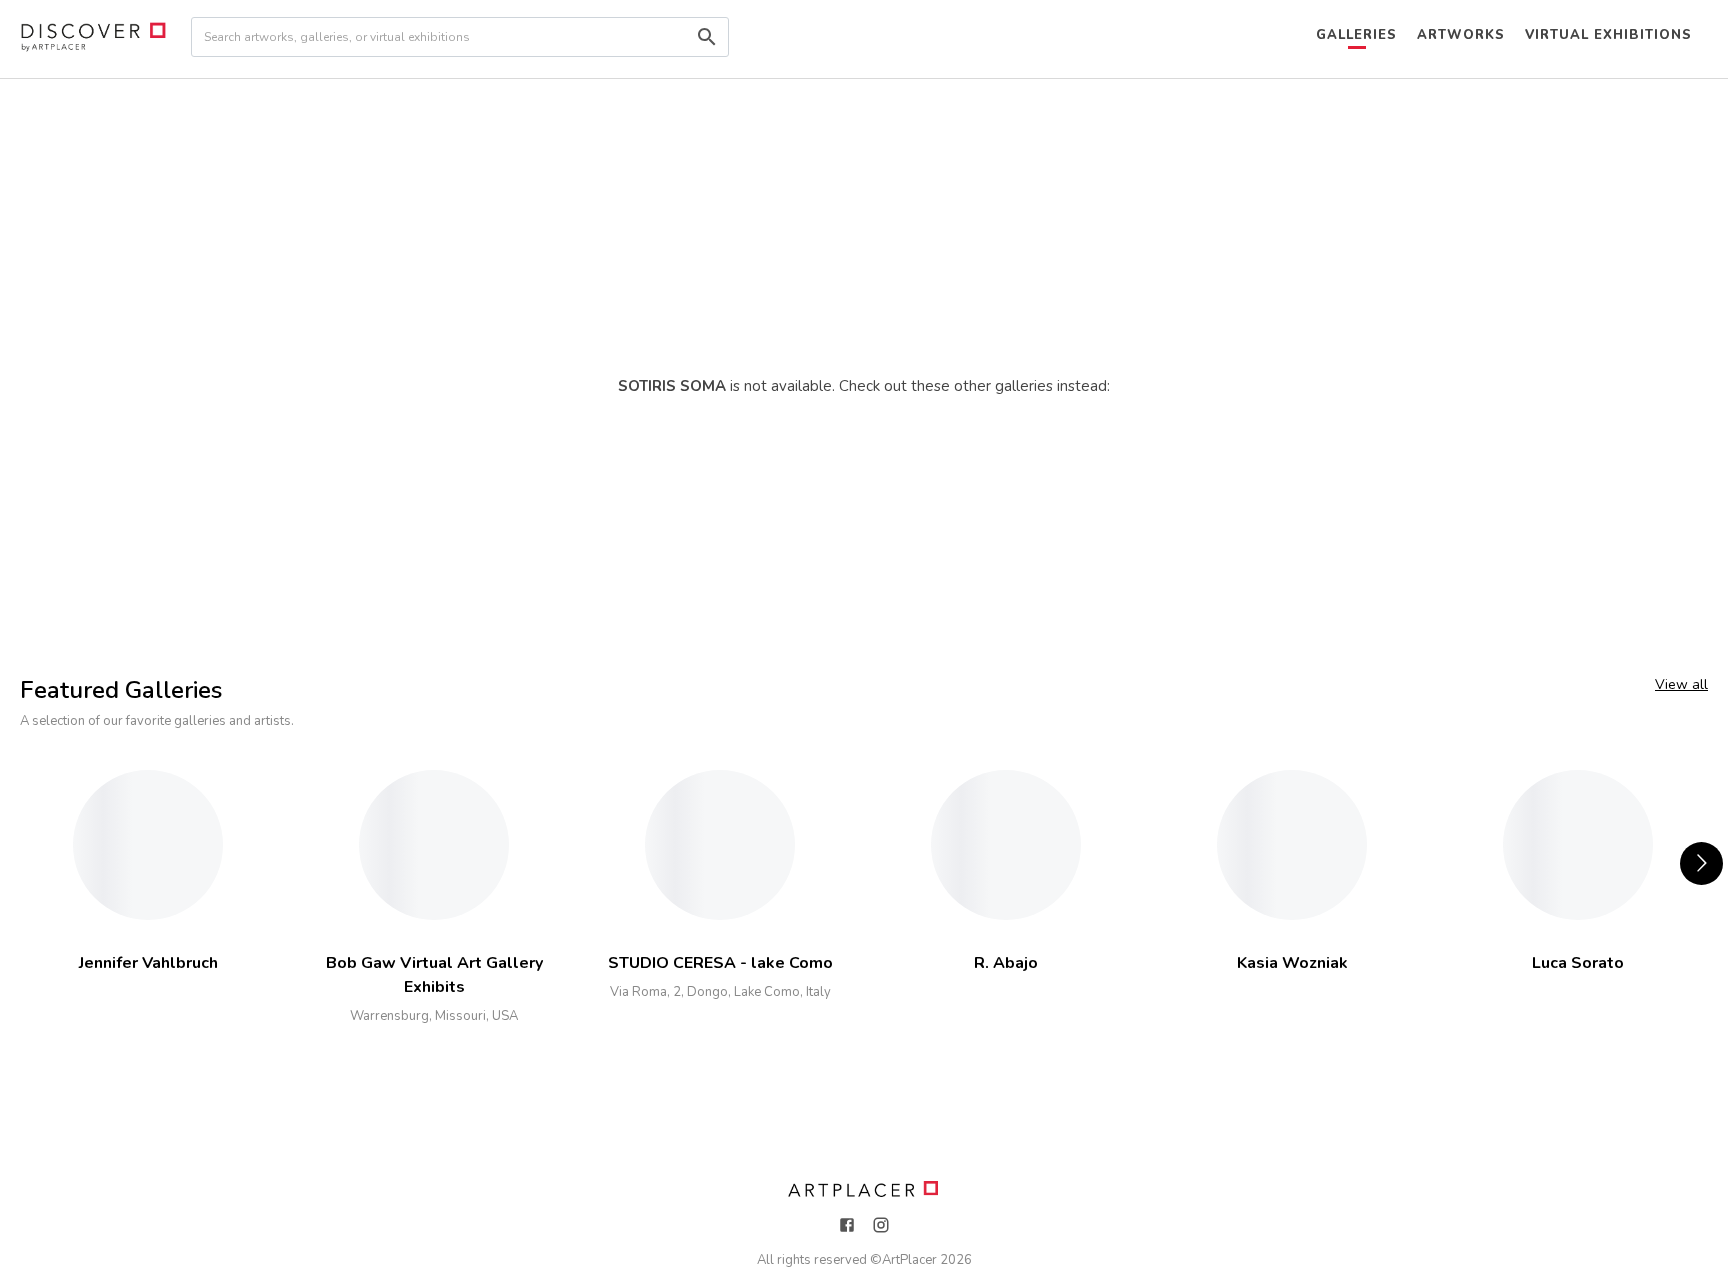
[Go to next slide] (1701, 863)
